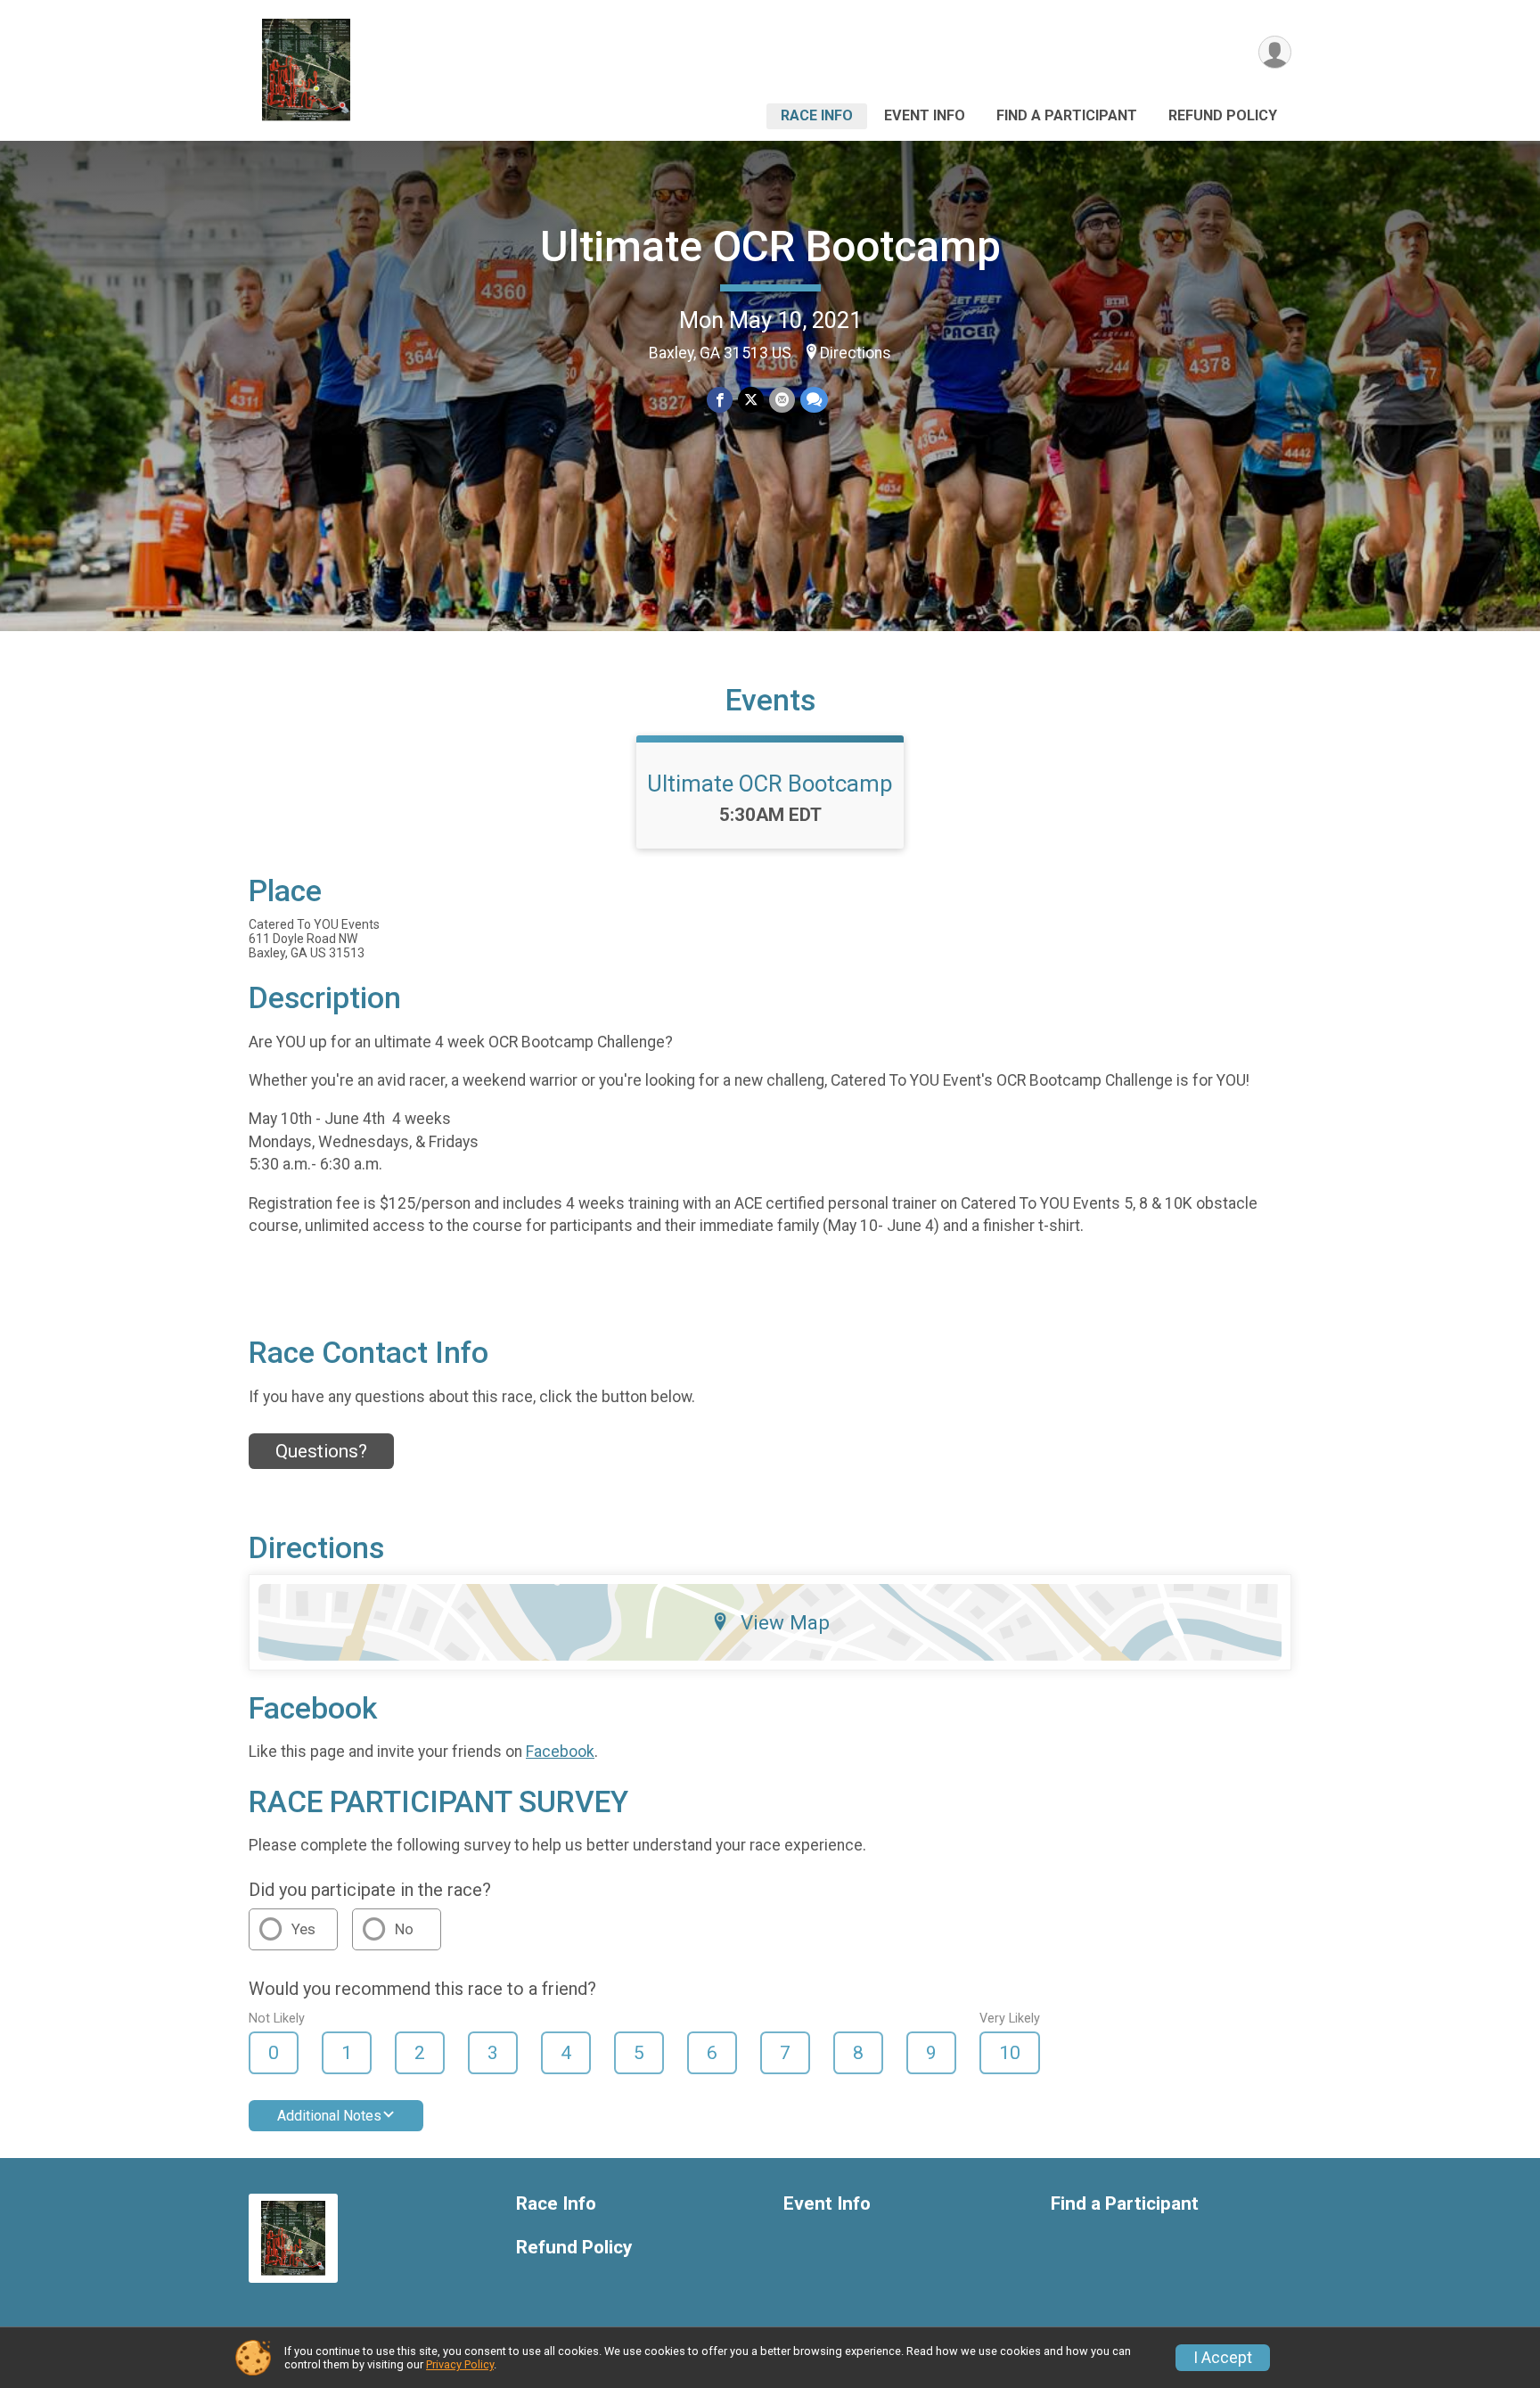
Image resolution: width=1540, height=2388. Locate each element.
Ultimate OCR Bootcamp (770, 246)
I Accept (1223, 2358)
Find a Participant (1067, 115)
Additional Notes (329, 2116)
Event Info (925, 115)
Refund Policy (1223, 115)
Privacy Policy (460, 2364)
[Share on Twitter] (751, 400)
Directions (856, 353)
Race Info (817, 115)
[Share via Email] (782, 400)
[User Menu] (1275, 52)
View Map (785, 1622)
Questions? (321, 1451)
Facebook (560, 1752)
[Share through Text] (814, 400)
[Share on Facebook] (720, 400)
